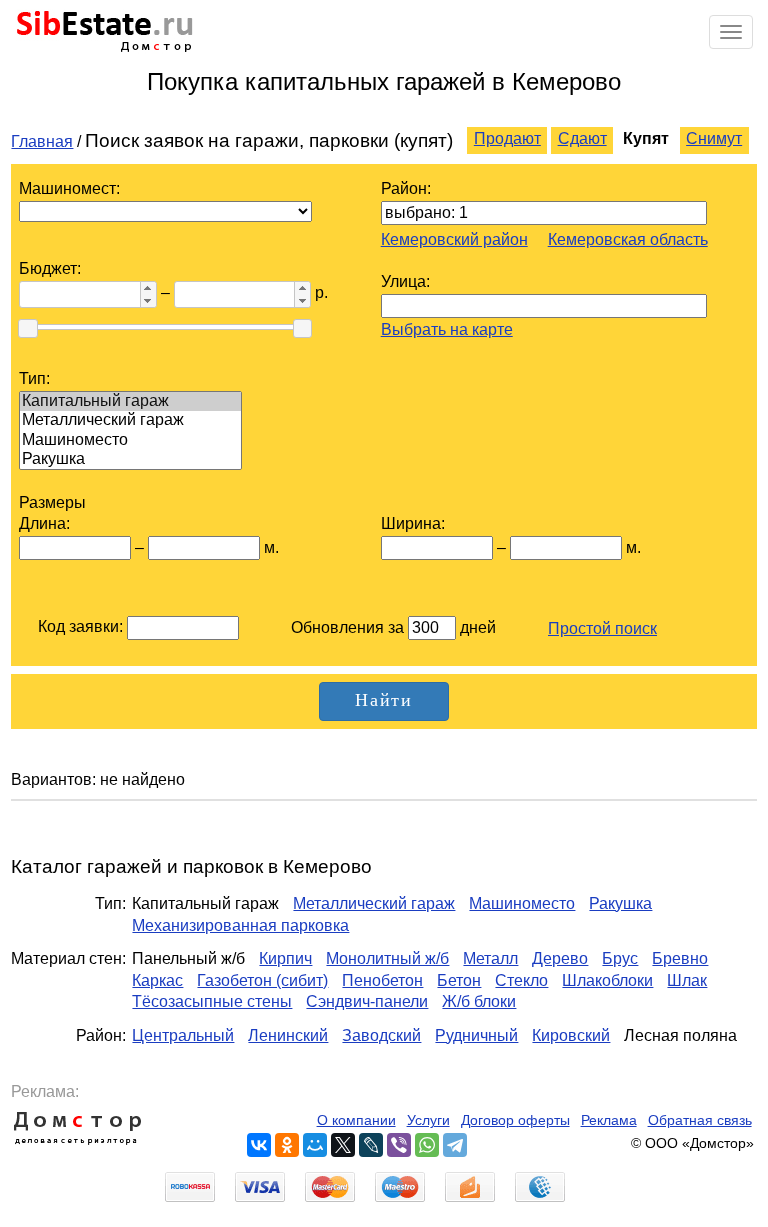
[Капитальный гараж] (130, 401)
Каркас (157, 980)
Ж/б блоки (479, 1001)
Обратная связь (700, 1120)
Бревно (680, 958)
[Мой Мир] (315, 1145)
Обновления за (349, 627)
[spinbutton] (78, 295)
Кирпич (285, 958)
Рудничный (476, 1035)
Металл (490, 958)
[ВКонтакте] (259, 1145)
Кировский (571, 1035)
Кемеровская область (628, 239)
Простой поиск (602, 628)
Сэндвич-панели (367, 1001)
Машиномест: (69, 188)
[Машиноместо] (130, 440)
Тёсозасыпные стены (212, 1001)
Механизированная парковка (240, 925)
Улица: (405, 281)
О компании (356, 1120)
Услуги (428, 1120)
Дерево (560, 958)
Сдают (582, 138)
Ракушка (620, 903)
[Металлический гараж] (130, 420)
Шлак (687, 980)
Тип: (34, 378)
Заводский (381, 1035)
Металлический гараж (374, 903)
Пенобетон (382, 980)
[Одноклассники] (287, 1145)
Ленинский (288, 1035)
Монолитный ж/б (387, 958)
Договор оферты (515, 1120)
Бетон (459, 980)
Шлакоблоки (607, 980)
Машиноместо (522, 903)
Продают (507, 138)
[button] (148, 288)
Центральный (183, 1035)
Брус (620, 958)
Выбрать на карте (447, 329)
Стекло (521, 980)
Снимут (714, 138)
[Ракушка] (130, 459)
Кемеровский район (454, 239)
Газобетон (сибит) (262, 980)
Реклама (609, 1120)
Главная (42, 141)
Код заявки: (80, 626)
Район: (406, 188)
